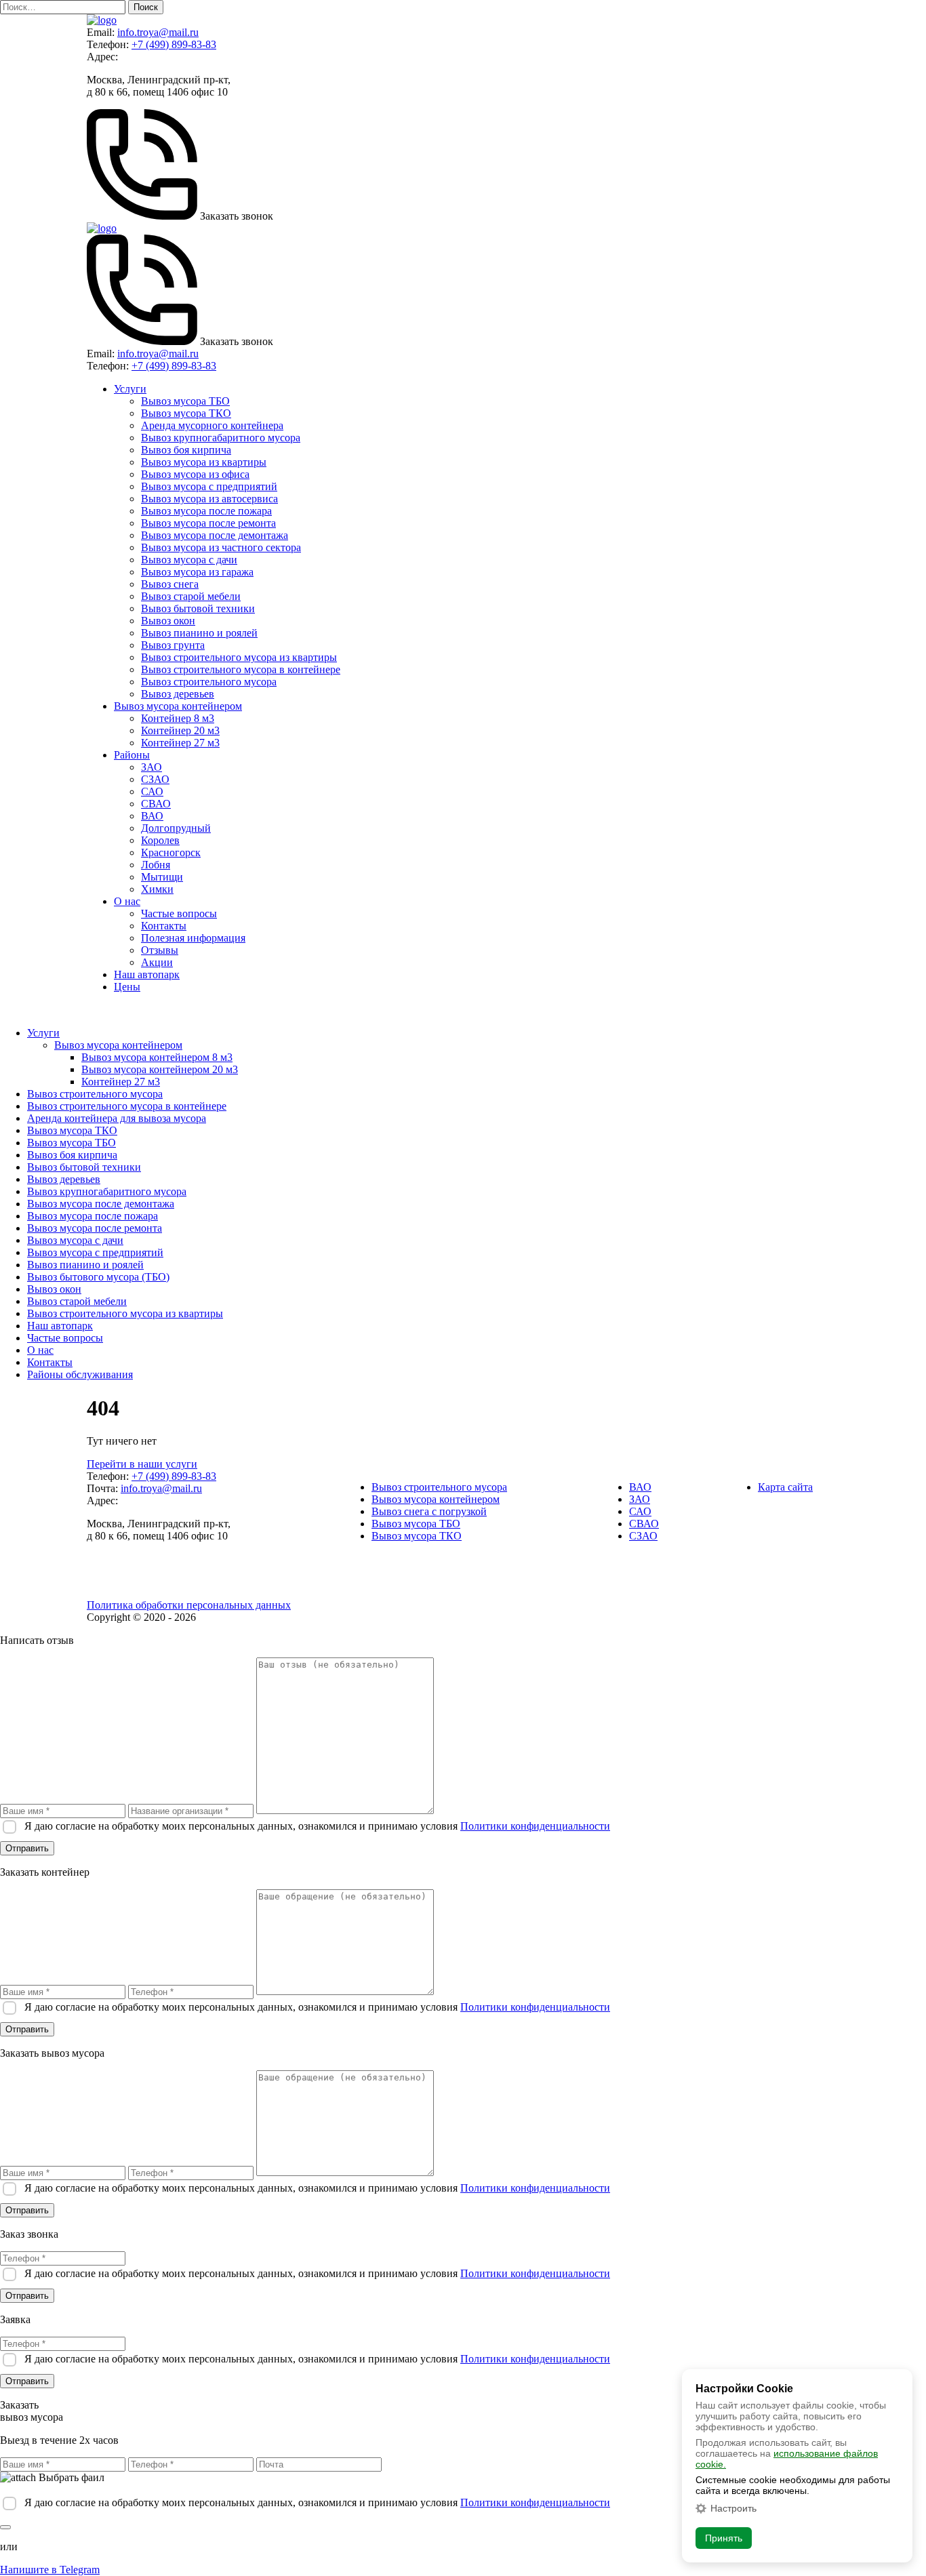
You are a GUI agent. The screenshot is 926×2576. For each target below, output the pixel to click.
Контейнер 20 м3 (180, 730)
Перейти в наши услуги (142, 1464)
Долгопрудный (176, 828)
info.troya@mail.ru (158, 32)
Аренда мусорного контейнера (212, 425)
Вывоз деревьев (178, 694)
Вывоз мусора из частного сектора (221, 547)
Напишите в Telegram (50, 2570)
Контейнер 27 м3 (180, 743)
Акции (157, 962)
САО (152, 791)
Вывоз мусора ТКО (186, 413)
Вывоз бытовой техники (198, 608)
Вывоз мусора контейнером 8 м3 (157, 1057)
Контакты (164, 926)
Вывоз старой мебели (191, 596)
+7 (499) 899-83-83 (174, 44)
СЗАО (155, 779)
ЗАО (152, 767)
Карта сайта (785, 1487)
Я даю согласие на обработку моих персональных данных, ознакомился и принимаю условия (317, 1826)
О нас (127, 901)
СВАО (156, 804)
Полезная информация (193, 938)
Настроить (733, 2508)
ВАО (152, 816)
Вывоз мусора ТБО (185, 401)
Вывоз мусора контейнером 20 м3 (160, 1069)
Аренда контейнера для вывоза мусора (117, 1118)
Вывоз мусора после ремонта (208, 523)
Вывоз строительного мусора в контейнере (241, 669)
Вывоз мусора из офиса (195, 474)
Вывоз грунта (173, 645)
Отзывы (160, 950)
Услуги (130, 389)
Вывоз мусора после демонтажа (215, 535)
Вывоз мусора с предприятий (209, 486)
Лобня (156, 865)
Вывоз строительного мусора (209, 682)
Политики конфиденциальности (535, 1826)
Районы (132, 755)
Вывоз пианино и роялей (199, 633)
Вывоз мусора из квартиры (204, 462)
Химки (157, 889)
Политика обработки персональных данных (189, 1605)
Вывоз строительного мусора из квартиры (239, 657)
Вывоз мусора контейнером (178, 706)
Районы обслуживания (80, 1374)
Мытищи (162, 877)
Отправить (27, 1848)
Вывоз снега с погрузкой (429, 1511)
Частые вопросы (179, 913)
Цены (127, 987)
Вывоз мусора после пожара (206, 511)
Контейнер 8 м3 (178, 718)
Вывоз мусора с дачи (189, 560)
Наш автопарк (147, 974)
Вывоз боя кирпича (186, 450)
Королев (160, 840)
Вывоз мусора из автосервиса (209, 499)
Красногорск (171, 852)
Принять (724, 2538)
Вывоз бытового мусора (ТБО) (98, 1277)
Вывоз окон (168, 621)
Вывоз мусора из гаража (197, 572)
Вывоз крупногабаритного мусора (221, 438)
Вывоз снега (170, 584)
